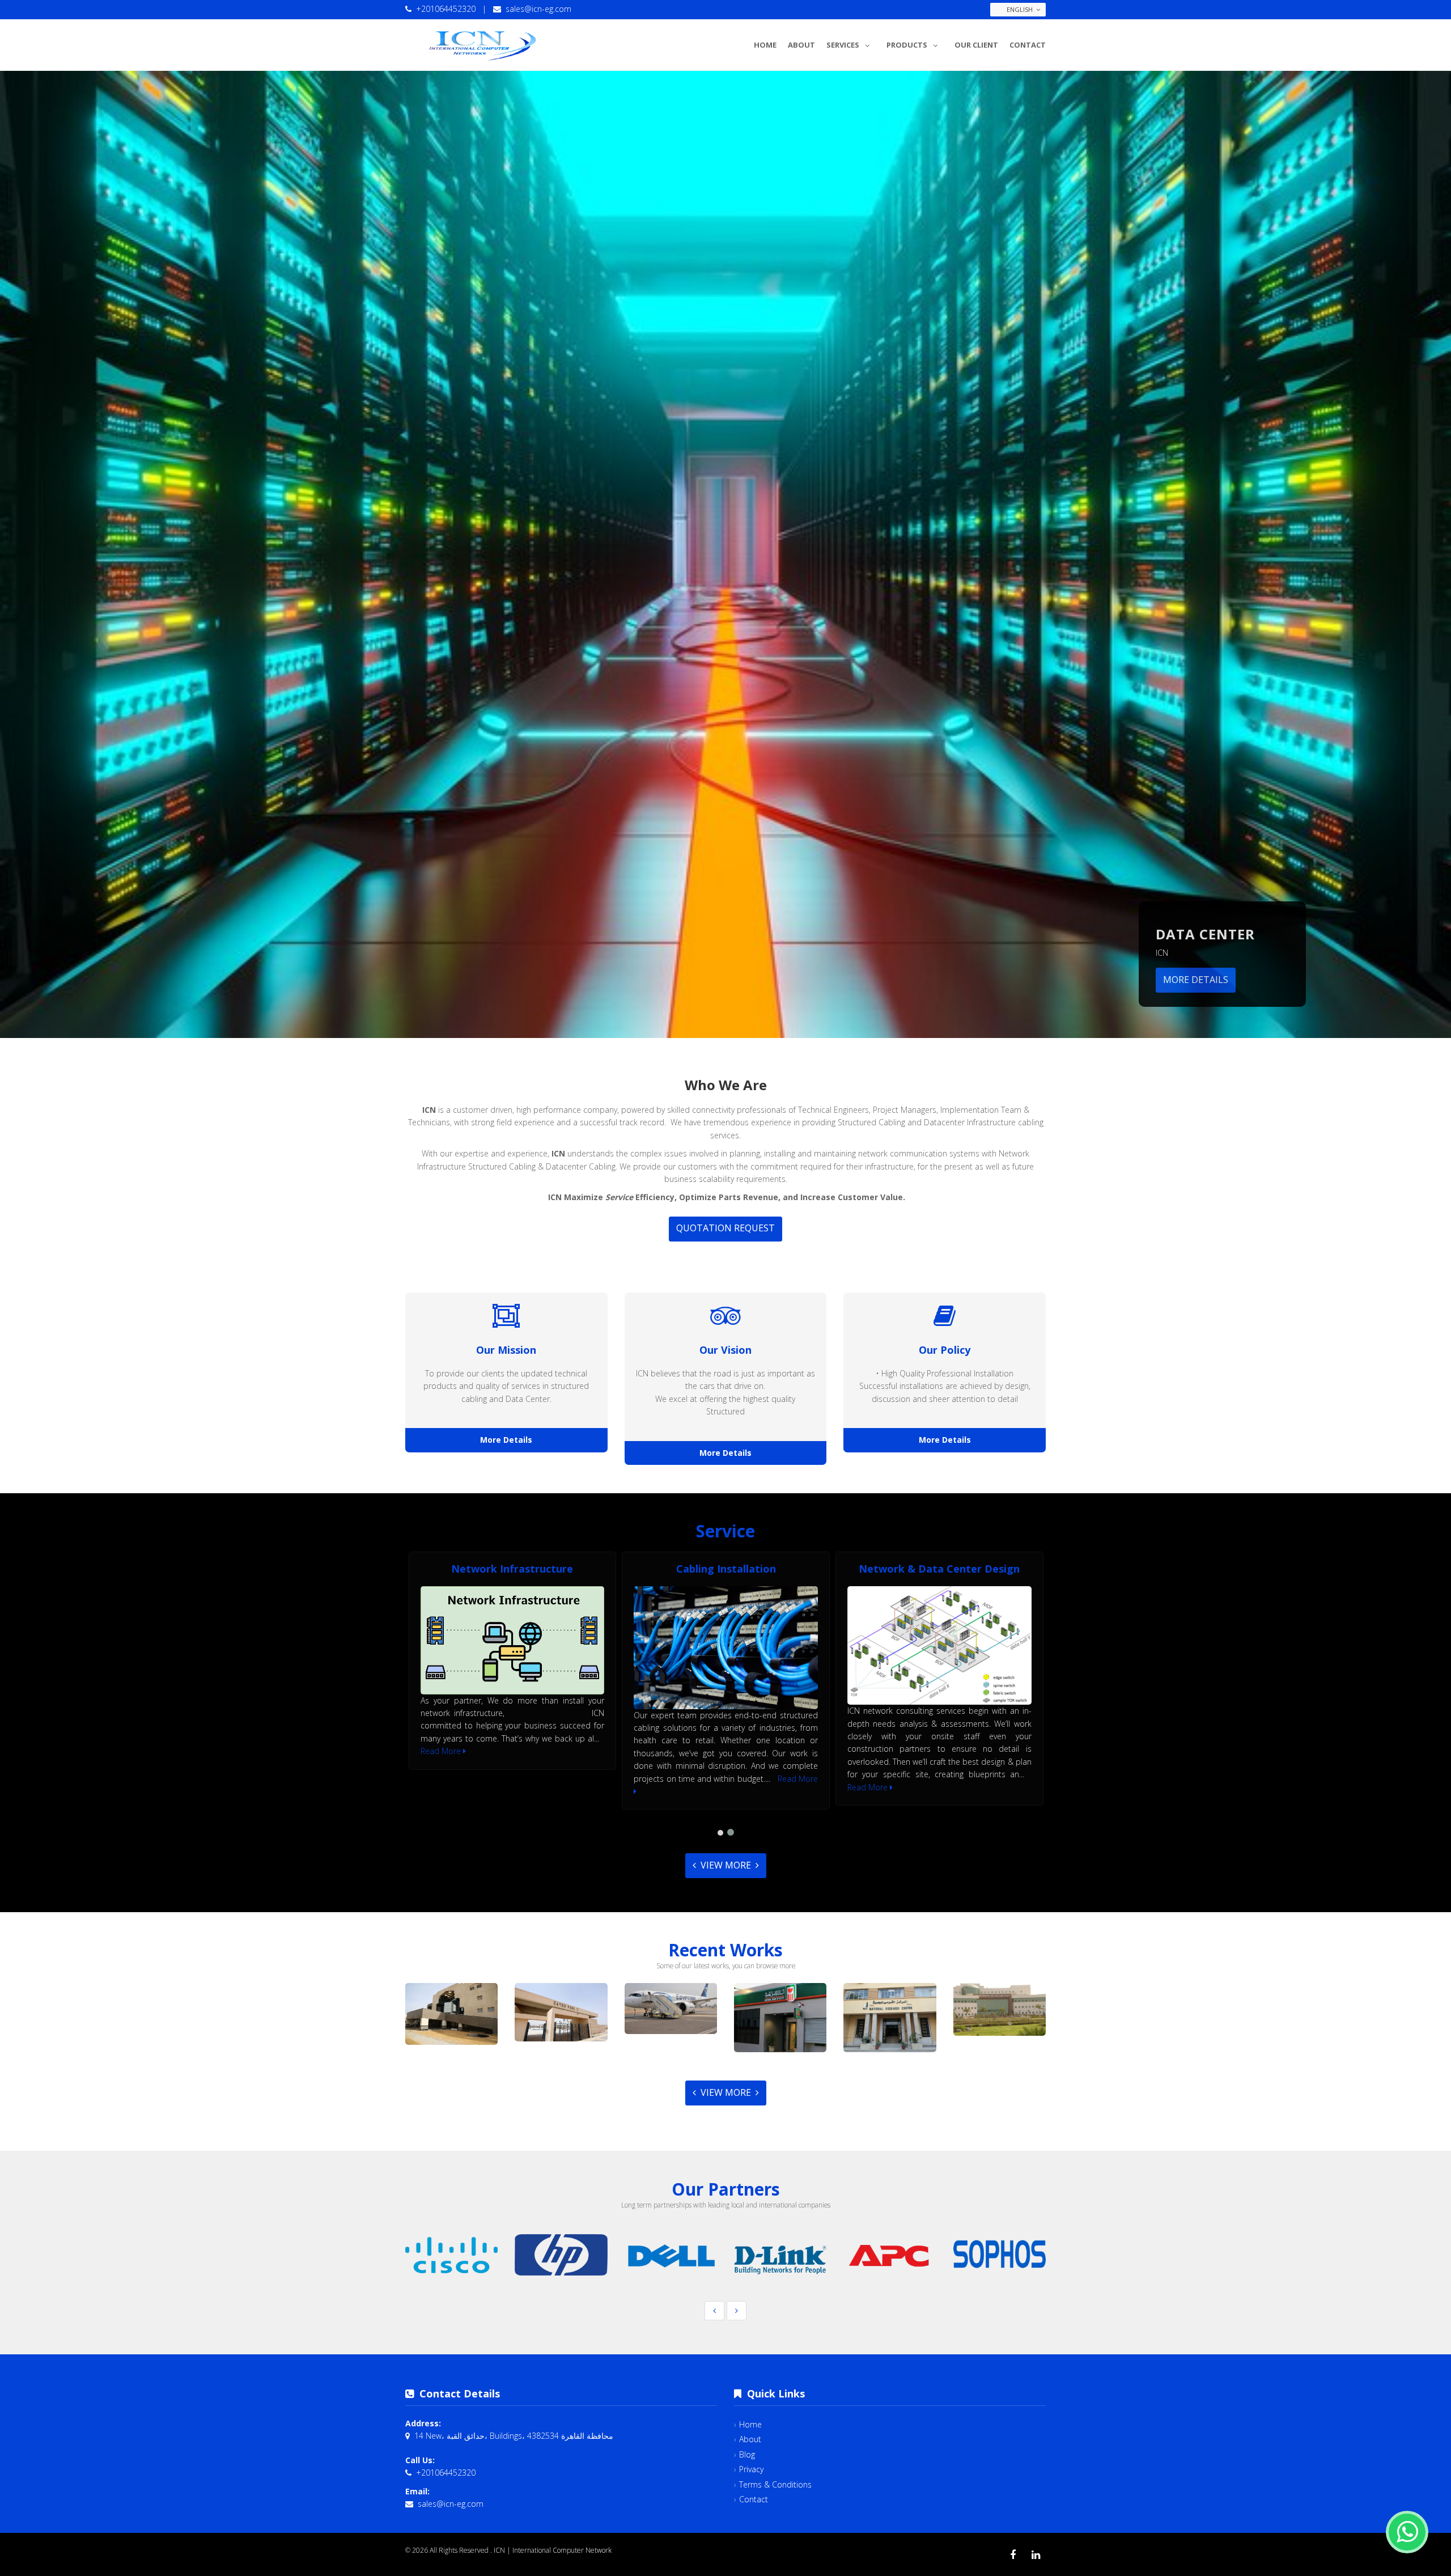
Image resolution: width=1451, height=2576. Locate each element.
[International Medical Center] (1000, 2010)
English (1020, 9)
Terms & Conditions (775, 2484)
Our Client (976, 45)
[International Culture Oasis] (452, 2014)
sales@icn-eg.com (538, 9)
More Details (1196, 980)
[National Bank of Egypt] (780, 2018)
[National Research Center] (890, 2018)
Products (907, 45)
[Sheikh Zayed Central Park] (561, 2012)
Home (765, 45)
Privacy (751, 2469)
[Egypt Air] (671, 2008)
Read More (442, 1751)
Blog (747, 2454)
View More (726, 1865)
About (801, 45)
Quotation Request (725, 1228)
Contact (1028, 45)
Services (843, 45)
